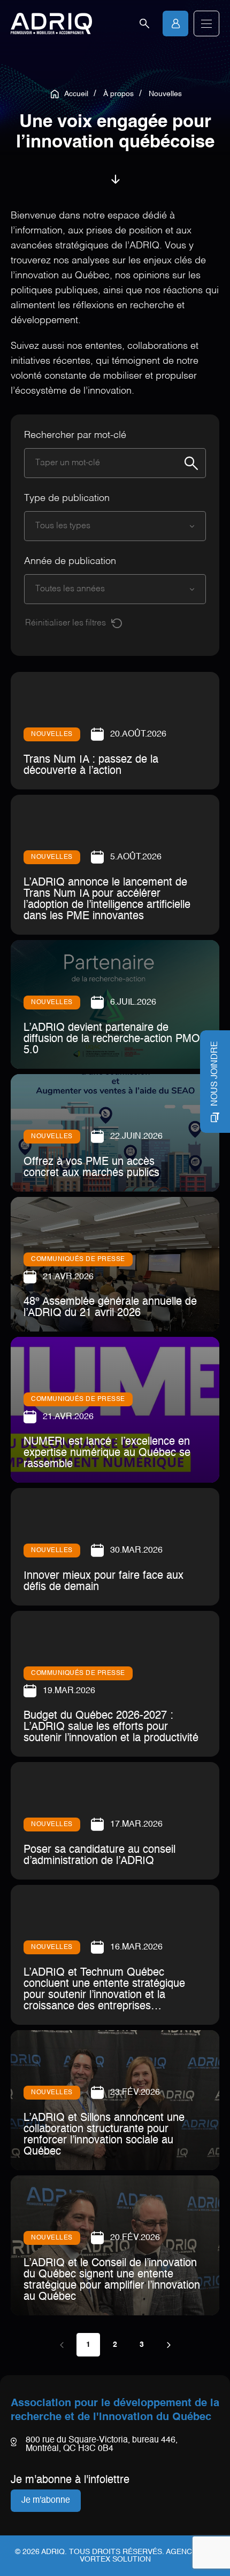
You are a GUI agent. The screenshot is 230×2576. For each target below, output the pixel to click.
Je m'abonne (46, 2501)
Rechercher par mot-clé (75, 435)
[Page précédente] (62, 2345)
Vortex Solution (115, 2559)
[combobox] (104, 526)
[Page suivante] (168, 2345)
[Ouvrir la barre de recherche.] (144, 24)
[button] (206, 24)
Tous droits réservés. (117, 2552)
